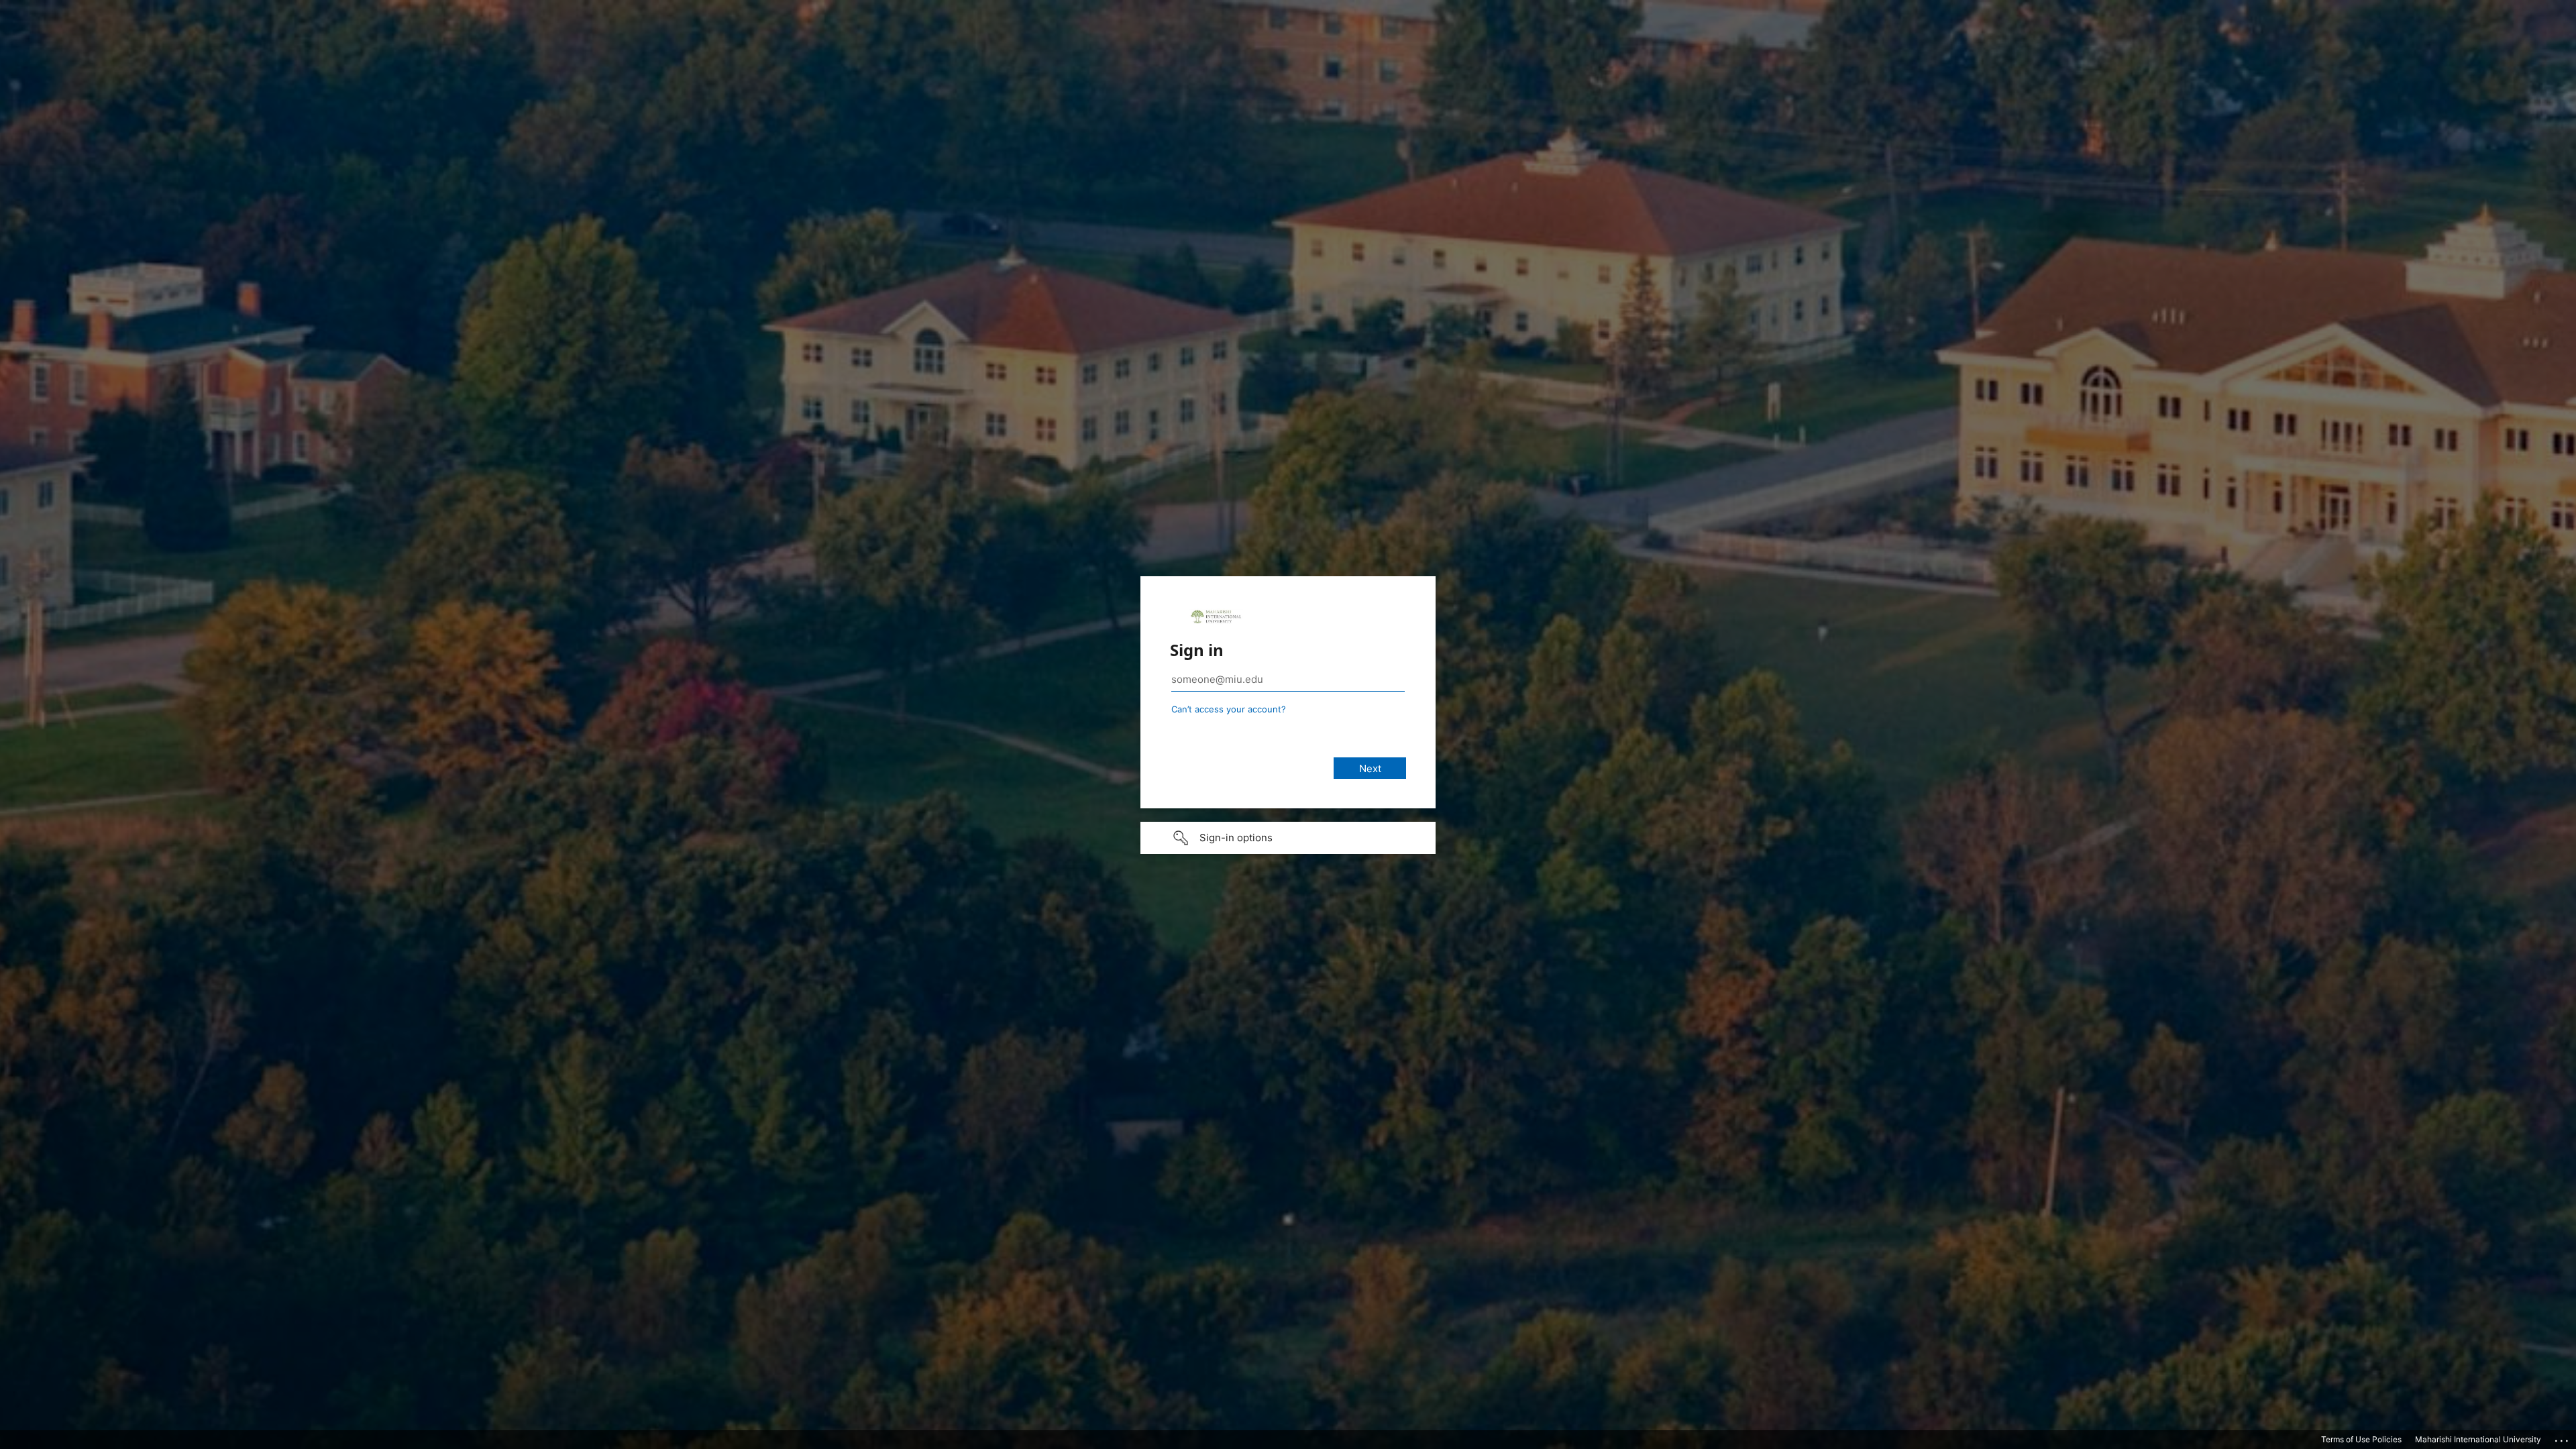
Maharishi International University (2478, 1439)
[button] (1288, 838)
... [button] (2563, 1438)
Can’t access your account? (1229, 709)
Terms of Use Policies (2361, 1439)
